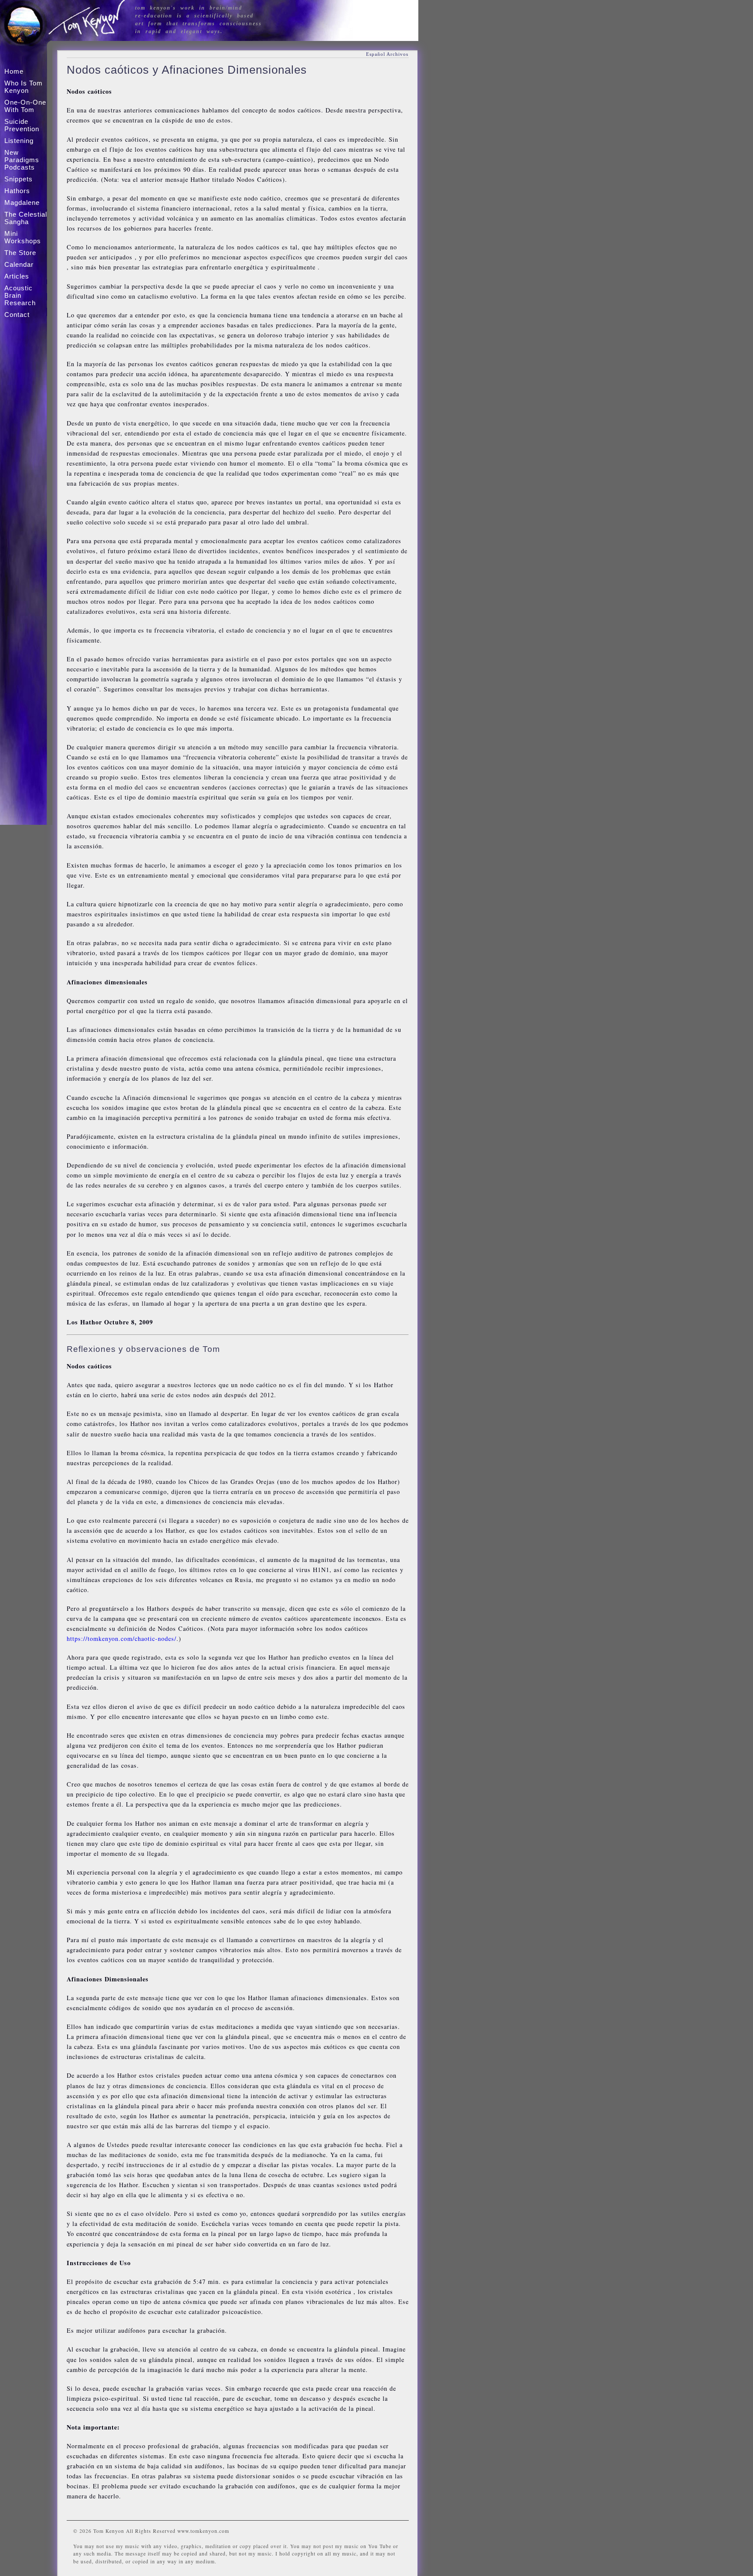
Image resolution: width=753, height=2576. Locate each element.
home (14, 71)
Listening (19, 141)
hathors (17, 191)
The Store (20, 253)
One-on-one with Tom (25, 106)
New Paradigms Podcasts (22, 160)
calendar (19, 264)
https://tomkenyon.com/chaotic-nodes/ (122, 1638)
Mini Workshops (23, 237)
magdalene (22, 202)
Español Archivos (387, 54)
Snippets (19, 179)
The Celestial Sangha (26, 218)
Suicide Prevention (22, 125)
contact (17, 315)
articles (17, 276)
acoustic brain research (20, 295)
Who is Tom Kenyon (24, 87)
